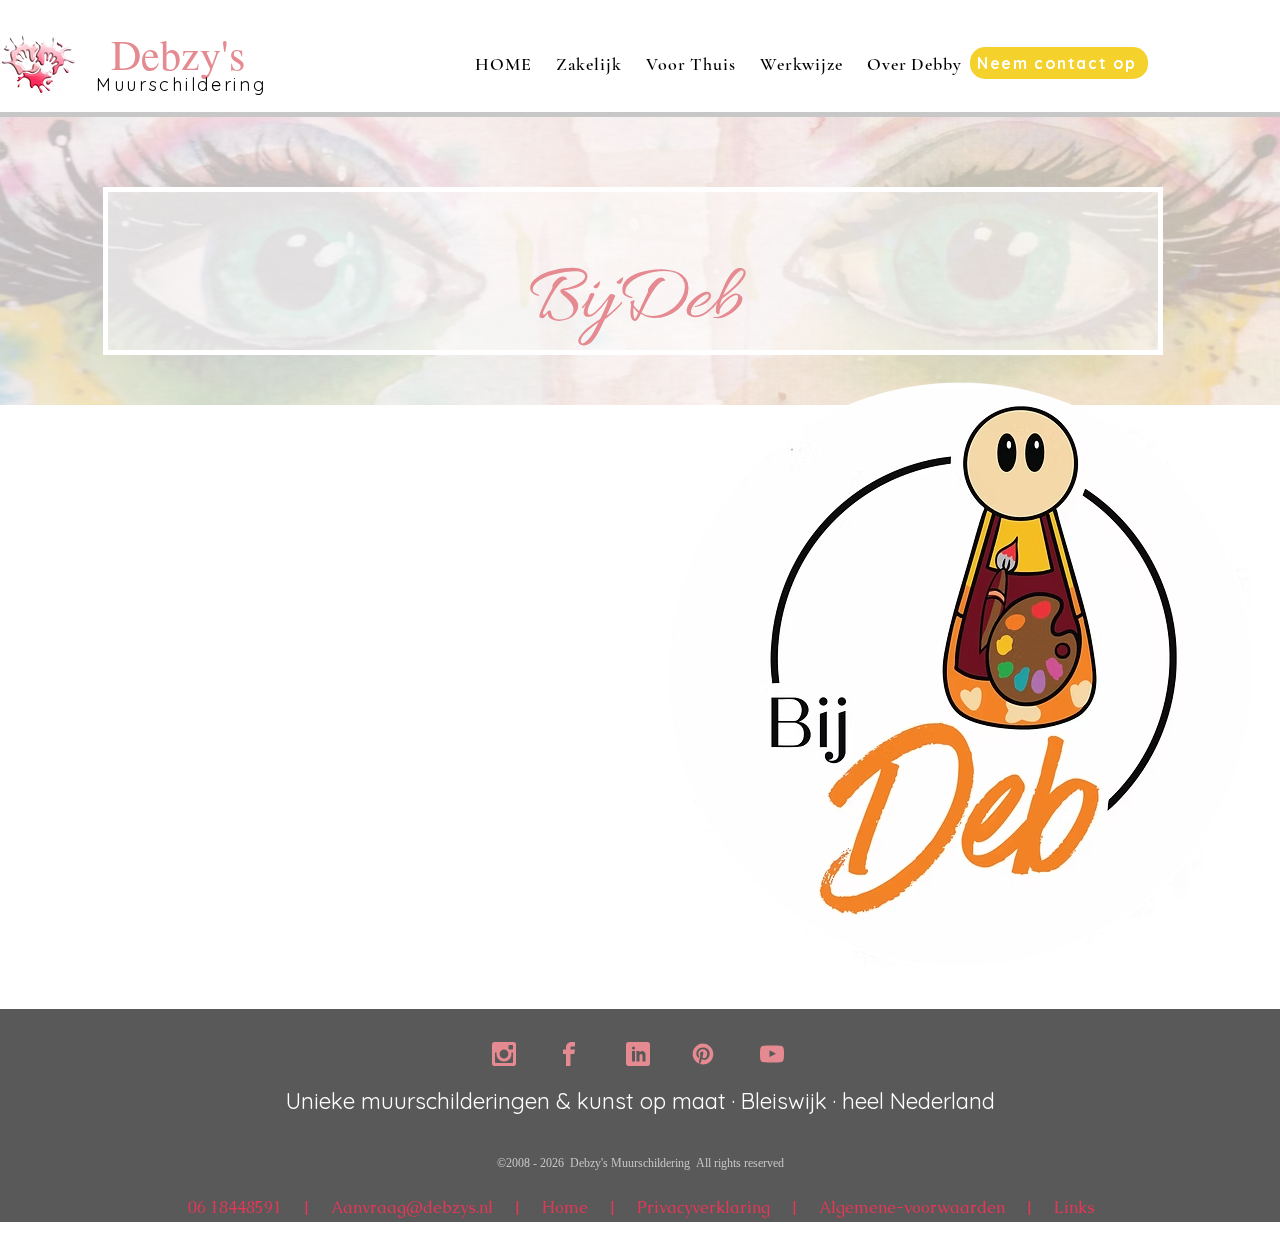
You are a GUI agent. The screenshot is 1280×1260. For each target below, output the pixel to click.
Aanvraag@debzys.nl (412, 1207)
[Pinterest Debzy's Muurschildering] (703, 1054)
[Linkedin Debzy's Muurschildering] (638, 1054)
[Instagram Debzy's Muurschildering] (504, 1054)
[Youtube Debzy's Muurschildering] (772, 1054)
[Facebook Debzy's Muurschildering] (569, 1054)
